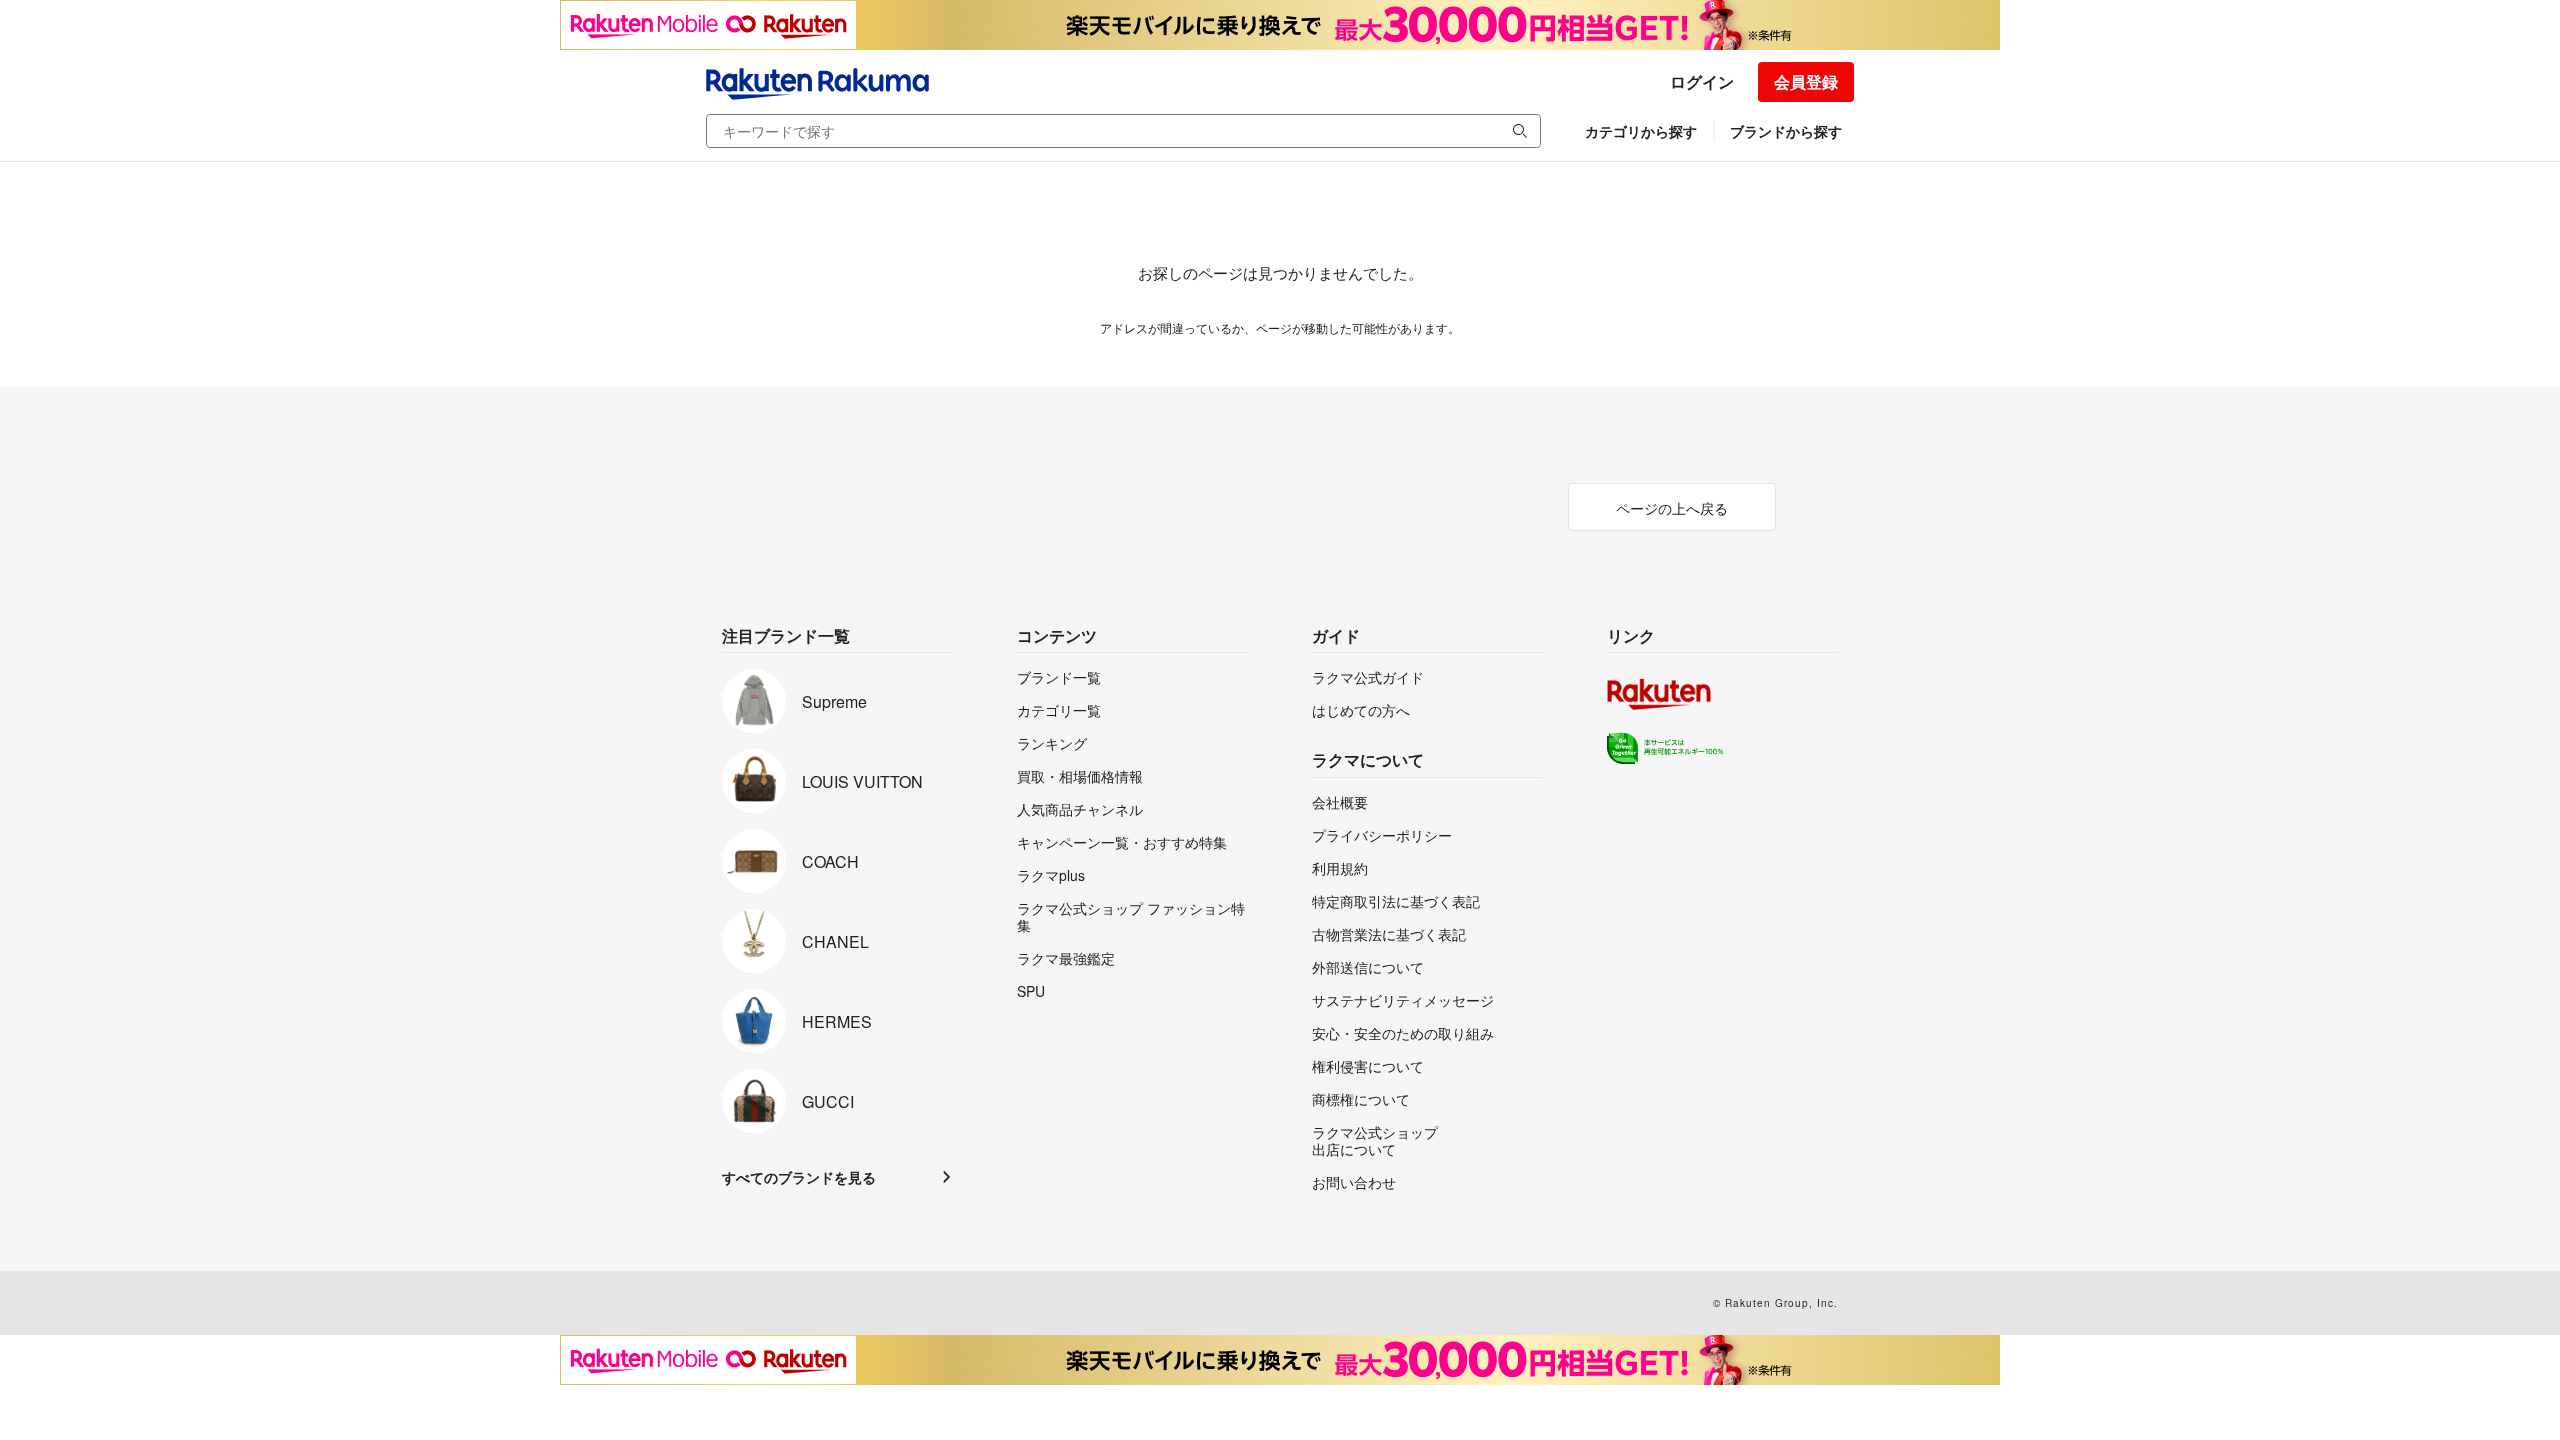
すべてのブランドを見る (799, 1177)
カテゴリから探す (1641, 131)
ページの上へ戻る (1672, 508)
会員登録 (1806, 81)
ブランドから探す (1786, 131)
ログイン (1702, 81)
